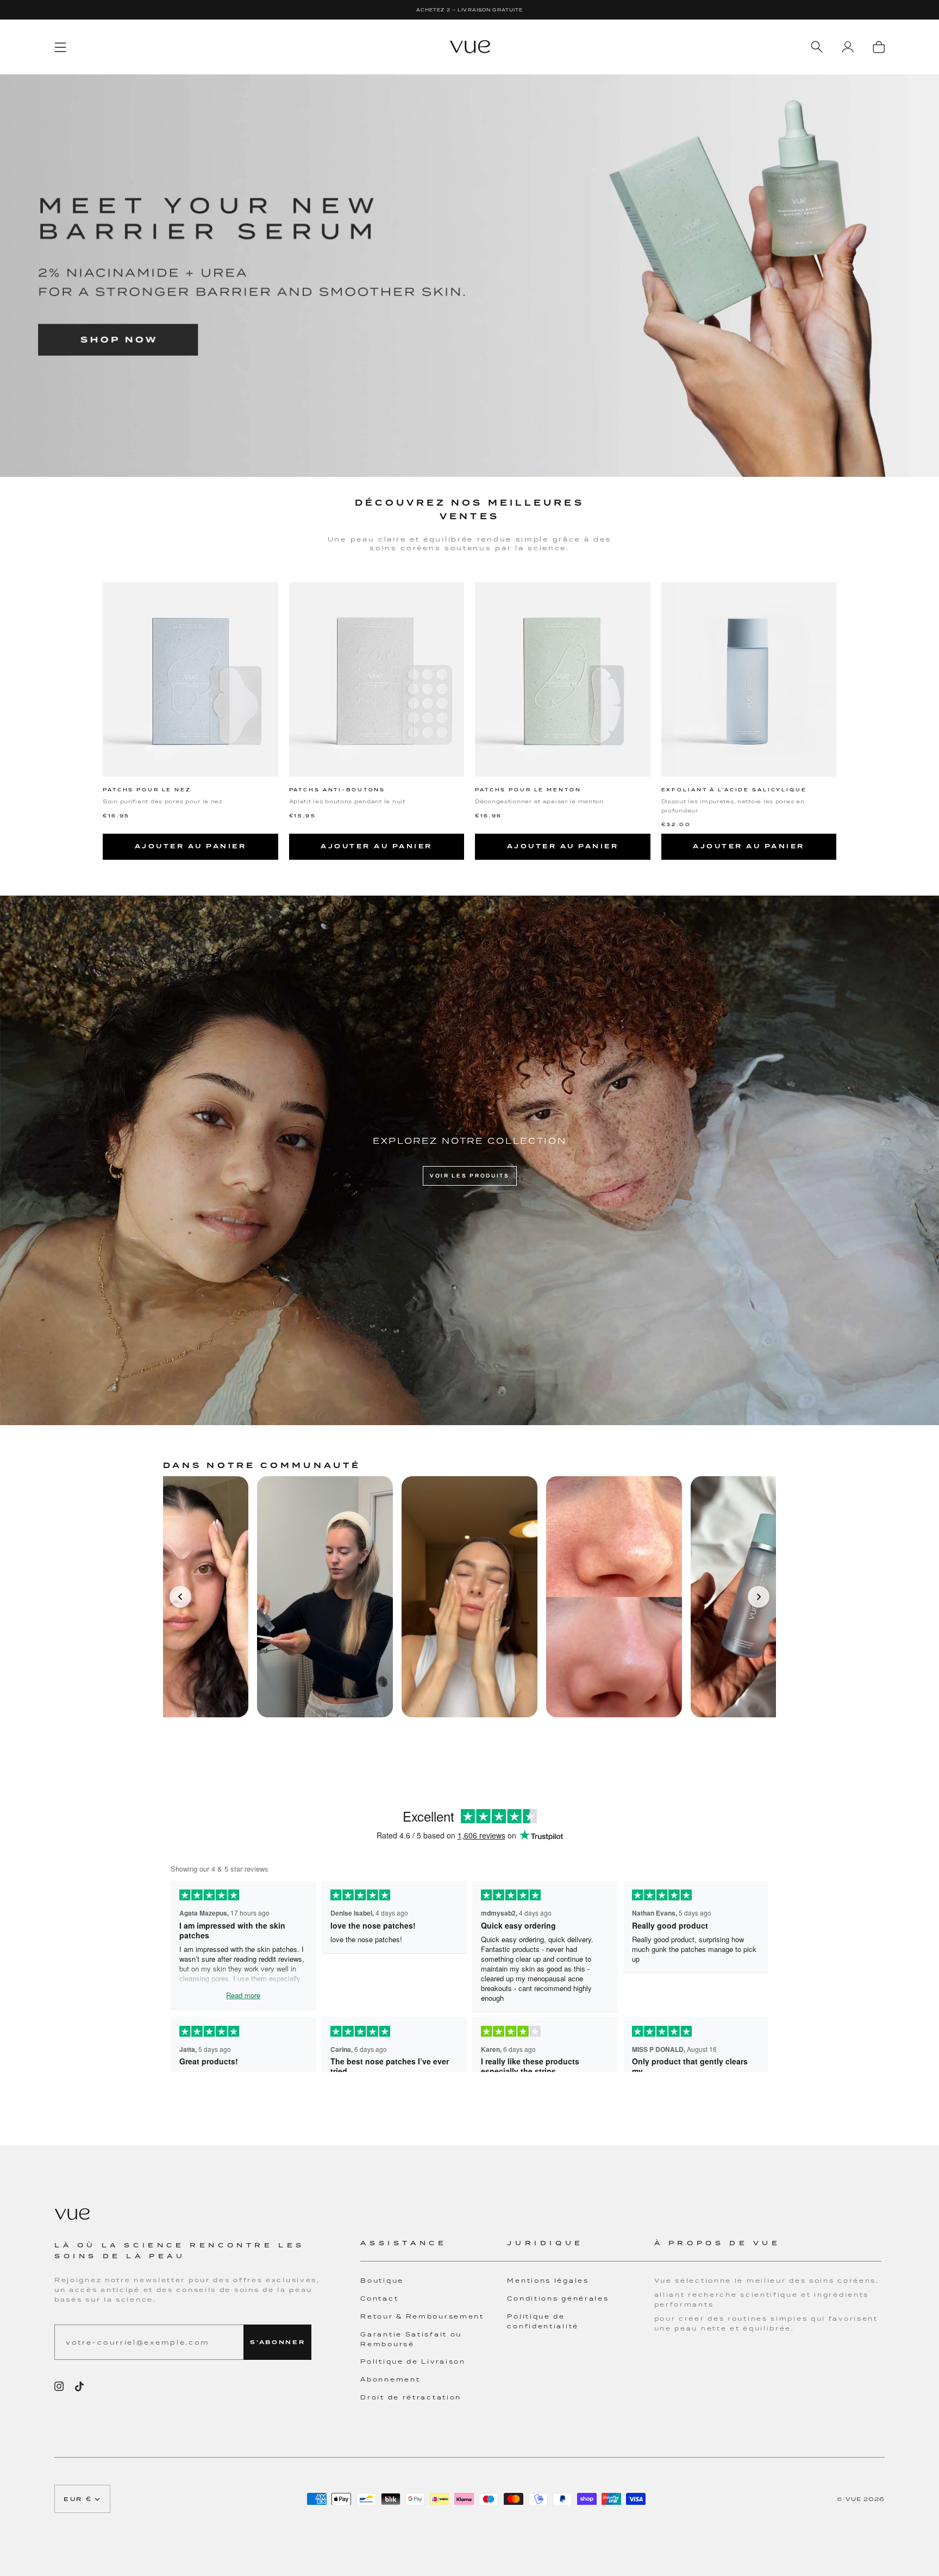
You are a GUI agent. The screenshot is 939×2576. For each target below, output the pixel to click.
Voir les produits (470, 1176)
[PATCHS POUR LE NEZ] (190, 679)
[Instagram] (59, 2386)
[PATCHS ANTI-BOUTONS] (377, 679)
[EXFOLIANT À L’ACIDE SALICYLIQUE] (749, 679)
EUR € (78, 2499)
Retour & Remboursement (422, 2316)
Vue (854, 2499)
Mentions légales (548, 2281)
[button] (434, 2250)
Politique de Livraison (413, 2361)
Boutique (382, 2281)
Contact (379, 2298)
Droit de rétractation (411, 2397)
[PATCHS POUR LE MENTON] (563, 679)
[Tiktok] (79, 2386)
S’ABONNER (277, 2342)
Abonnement (390, 2379)
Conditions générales (558, 2298)
